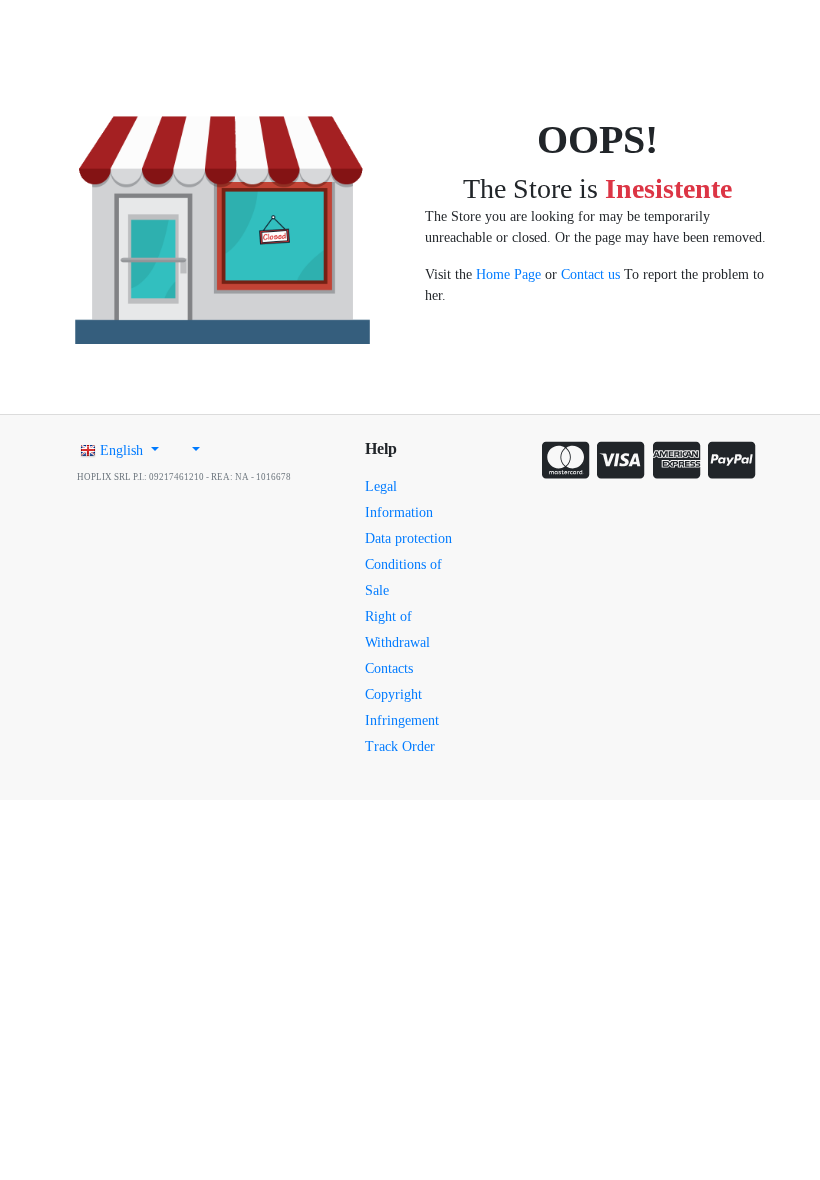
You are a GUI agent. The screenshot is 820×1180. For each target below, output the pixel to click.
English (121, 450)
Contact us (590, 274)
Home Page (508, 274)
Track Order (400, 746)
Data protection (408, 538)
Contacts (389, 668)
